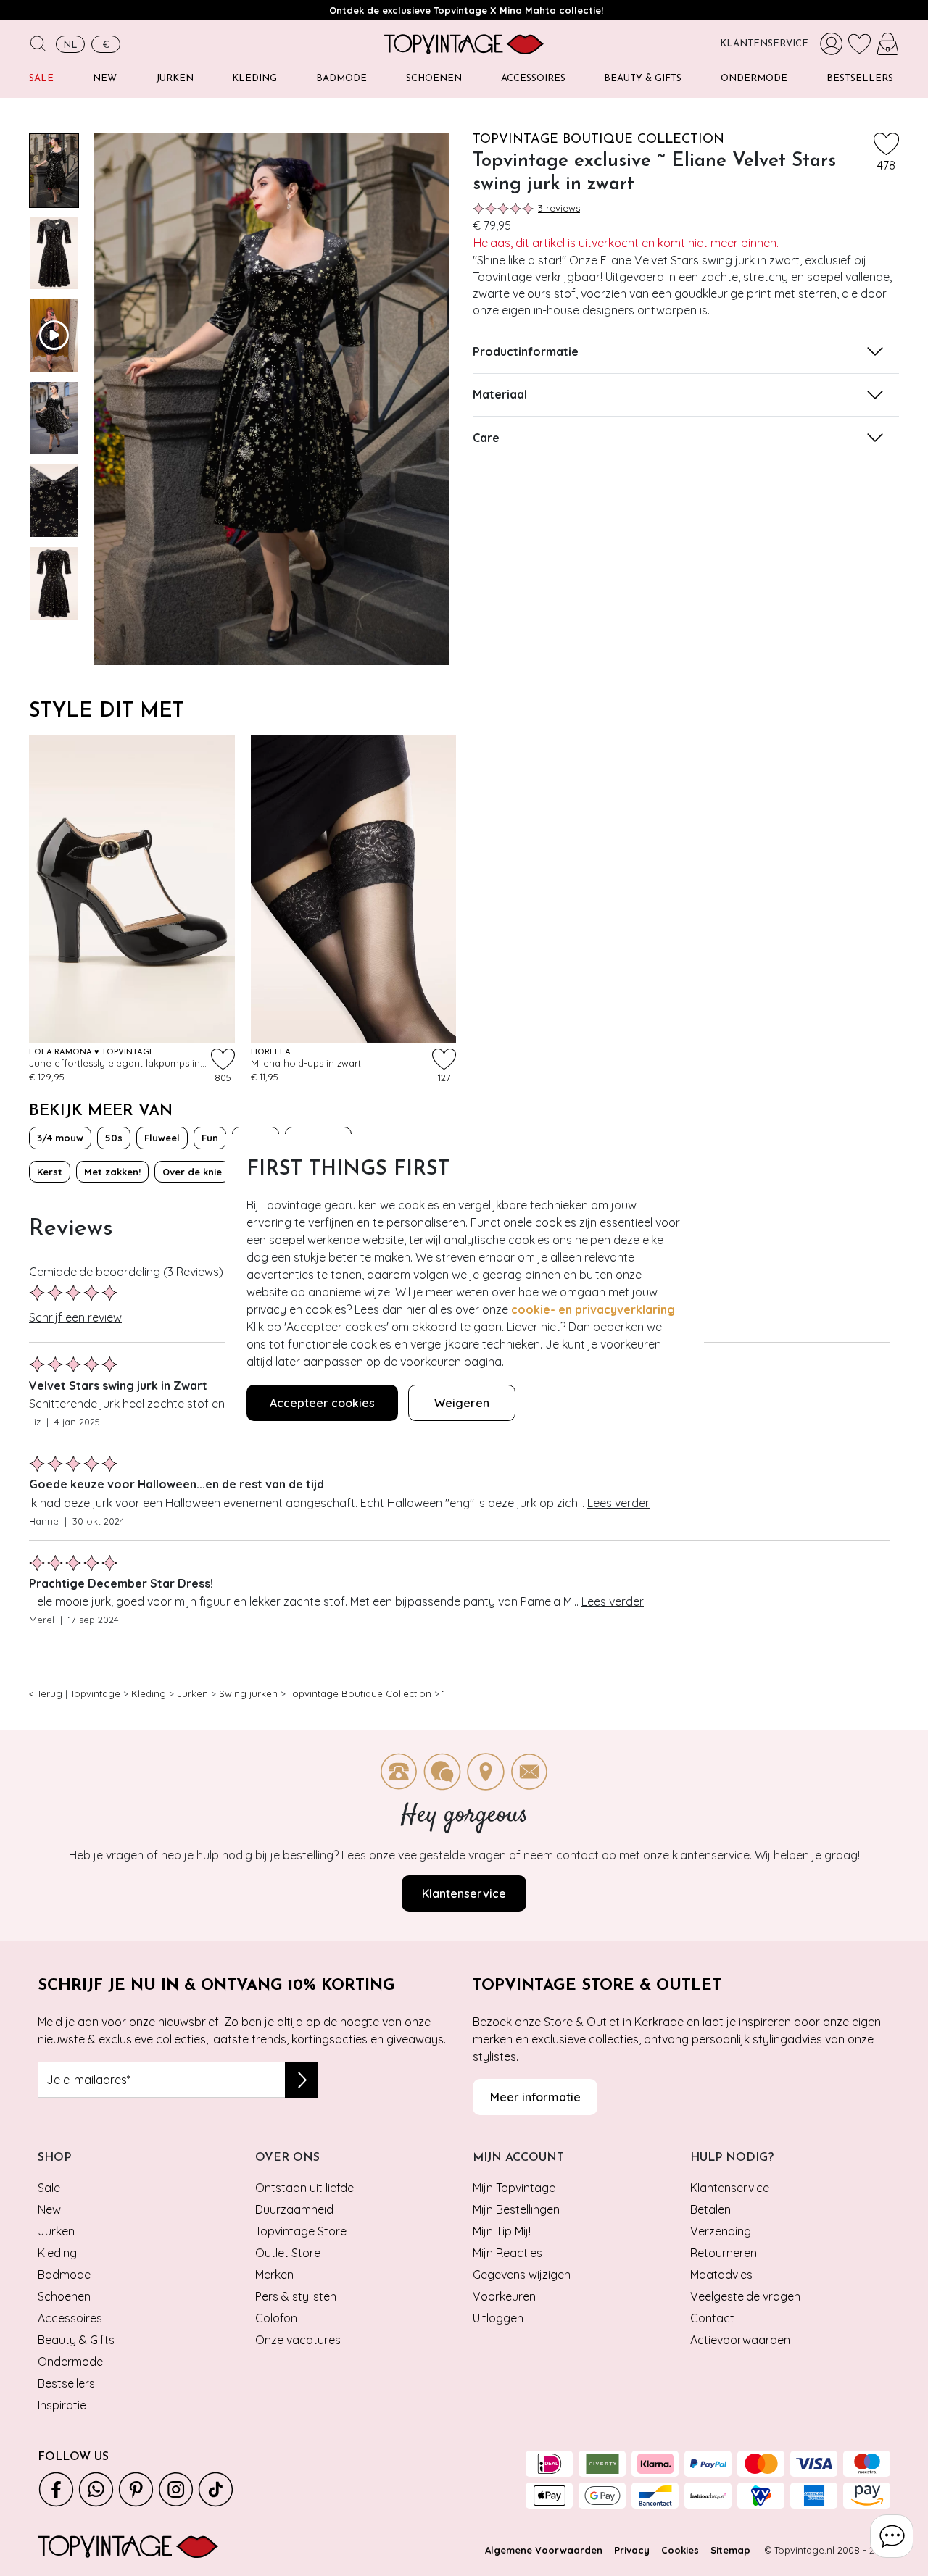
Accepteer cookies (322, 1403)
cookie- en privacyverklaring (593, 1309)
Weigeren (462, 1403)
